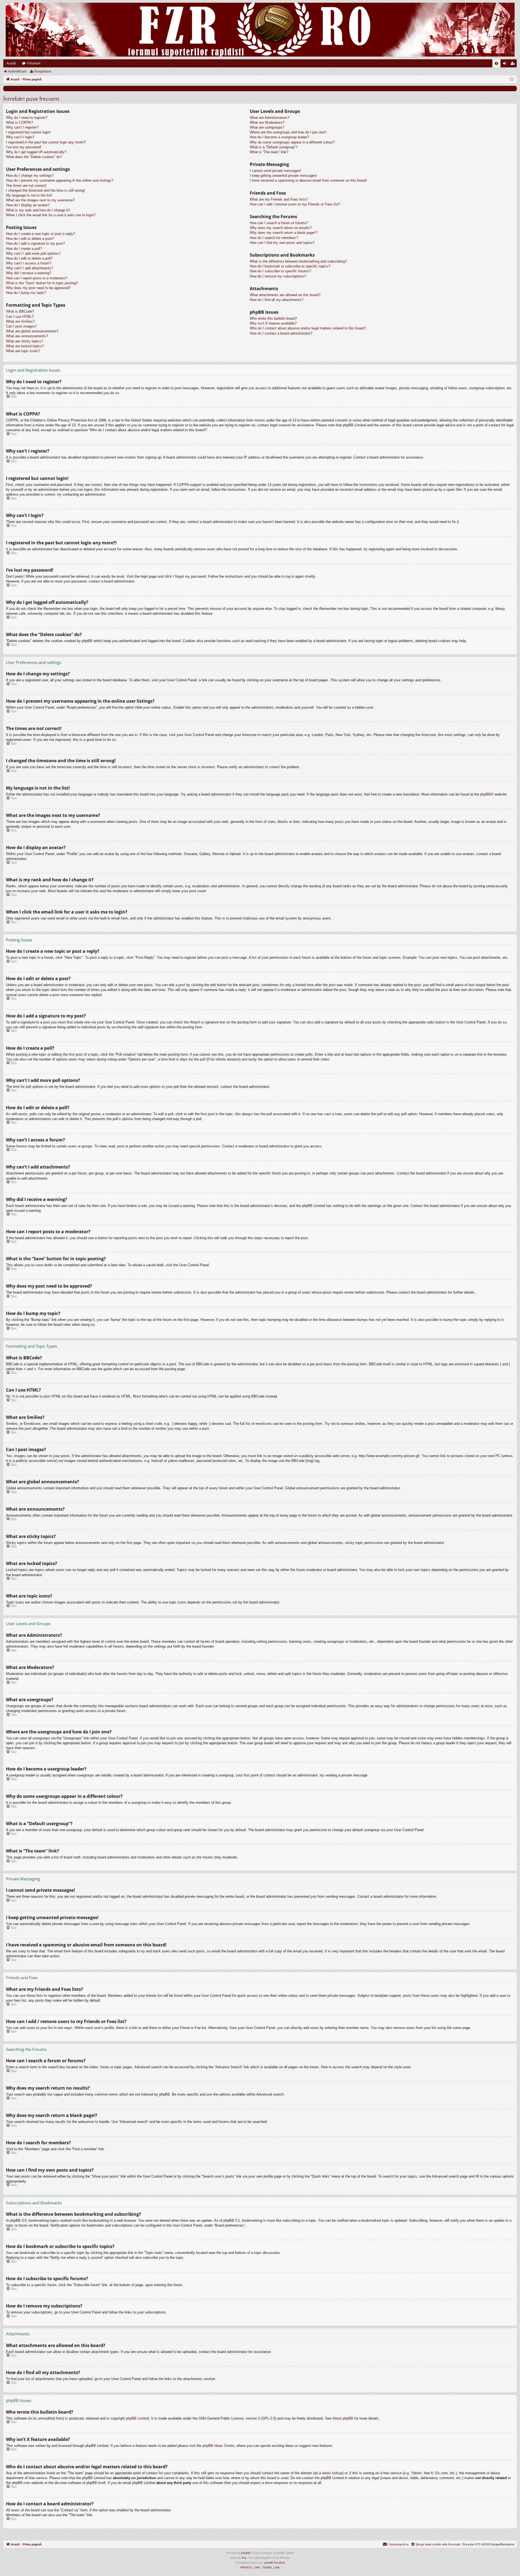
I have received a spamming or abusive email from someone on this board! (308, 180)
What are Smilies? (20, 321)
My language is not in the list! (29, 195)
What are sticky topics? (25, 341)
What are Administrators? (269, 118)
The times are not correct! (26, 186)
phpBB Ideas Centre (218, 2446)
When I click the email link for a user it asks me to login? (51, 215)
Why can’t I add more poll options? (33, 253)
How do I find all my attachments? (277, 300)
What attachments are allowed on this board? (285, 295)
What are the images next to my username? (40, 200)
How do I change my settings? (30, 176)
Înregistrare (43, 71)
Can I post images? (21, 326)
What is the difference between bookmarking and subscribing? (298, 261)
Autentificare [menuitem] (506, 64)
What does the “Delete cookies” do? (34, 157)
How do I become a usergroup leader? (279, 137)
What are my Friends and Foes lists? (279, 199)
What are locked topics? (25, 346)
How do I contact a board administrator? (281, 333)
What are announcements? (27, 336)
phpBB (485, 794)
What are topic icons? (23, 351)
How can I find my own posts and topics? (282, 243)
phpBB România (275, 2563)
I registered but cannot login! (28, 132)
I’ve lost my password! (24, 147)
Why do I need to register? (27, 118)
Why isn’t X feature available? (273, 323)
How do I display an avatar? (28, 205)
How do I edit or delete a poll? (29, 258)
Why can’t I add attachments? (30, 268)
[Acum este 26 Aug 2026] (512, 79)
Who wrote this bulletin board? (273, 318)
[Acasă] (260, 30)
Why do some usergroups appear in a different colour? (292, 142)
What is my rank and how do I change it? (38, 210)
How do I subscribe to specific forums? (280, 271)
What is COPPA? (19, 122)
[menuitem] (496, 63)
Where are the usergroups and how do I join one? (288, 132)
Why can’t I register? (22, 127)
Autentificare (17, 71)
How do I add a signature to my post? (35, 243)
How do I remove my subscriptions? (278, 276)
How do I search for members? (274, 238)
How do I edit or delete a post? (30, 239)
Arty (244, 2558)
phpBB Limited (137, 2418)
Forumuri (34, 63)
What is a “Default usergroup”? (274, 147)
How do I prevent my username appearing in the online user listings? (60, 180)
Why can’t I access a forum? (29, 263)
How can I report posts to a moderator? (37, 278)
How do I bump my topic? (26, 293)
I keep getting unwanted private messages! (283, 176)
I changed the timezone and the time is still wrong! (45, 190)
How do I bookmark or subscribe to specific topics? (290, 266)
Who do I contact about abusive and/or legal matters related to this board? (308, 328)
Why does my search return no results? (281, 228)
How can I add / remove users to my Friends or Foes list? (295, 204)
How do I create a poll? (24, 249)
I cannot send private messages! (275, 171)
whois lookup (332, 2473)
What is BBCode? (20, 311)
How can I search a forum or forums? (279, 223)
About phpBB (343, 2418)
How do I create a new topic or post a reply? (40, 234)
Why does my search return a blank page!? (283, 233)
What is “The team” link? (269, 152)
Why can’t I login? (20, 137)
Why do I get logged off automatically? (36, 152)
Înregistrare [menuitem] (514, 64)
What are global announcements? (32, 331)
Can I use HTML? (20, 317)
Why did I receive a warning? (29, 273)
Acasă (11, 63)
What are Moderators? (267, 122)
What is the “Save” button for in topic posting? (42, 283)
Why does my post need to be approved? (38, 288)
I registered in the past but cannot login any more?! (46, 142)
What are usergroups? (267, 127)
